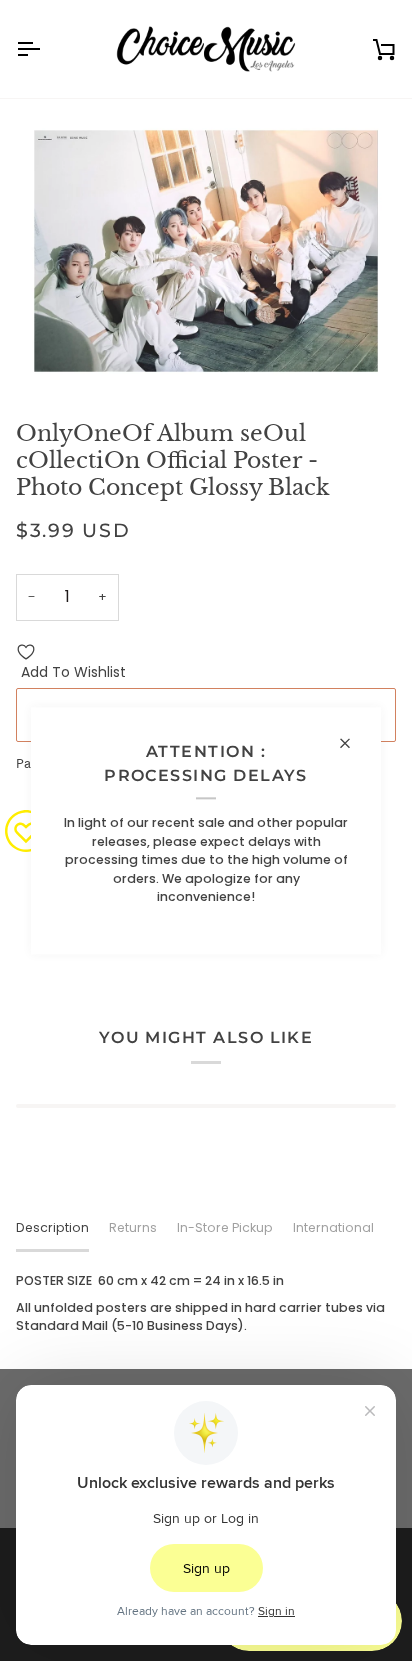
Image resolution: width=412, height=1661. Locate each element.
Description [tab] (52, 1227)
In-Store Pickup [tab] (225, 1227)
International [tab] (333, 1227)
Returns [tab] (133, 1227)
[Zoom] (53, 352)
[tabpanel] (206, 1304)
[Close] (353, 743)
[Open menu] (46, 49)
